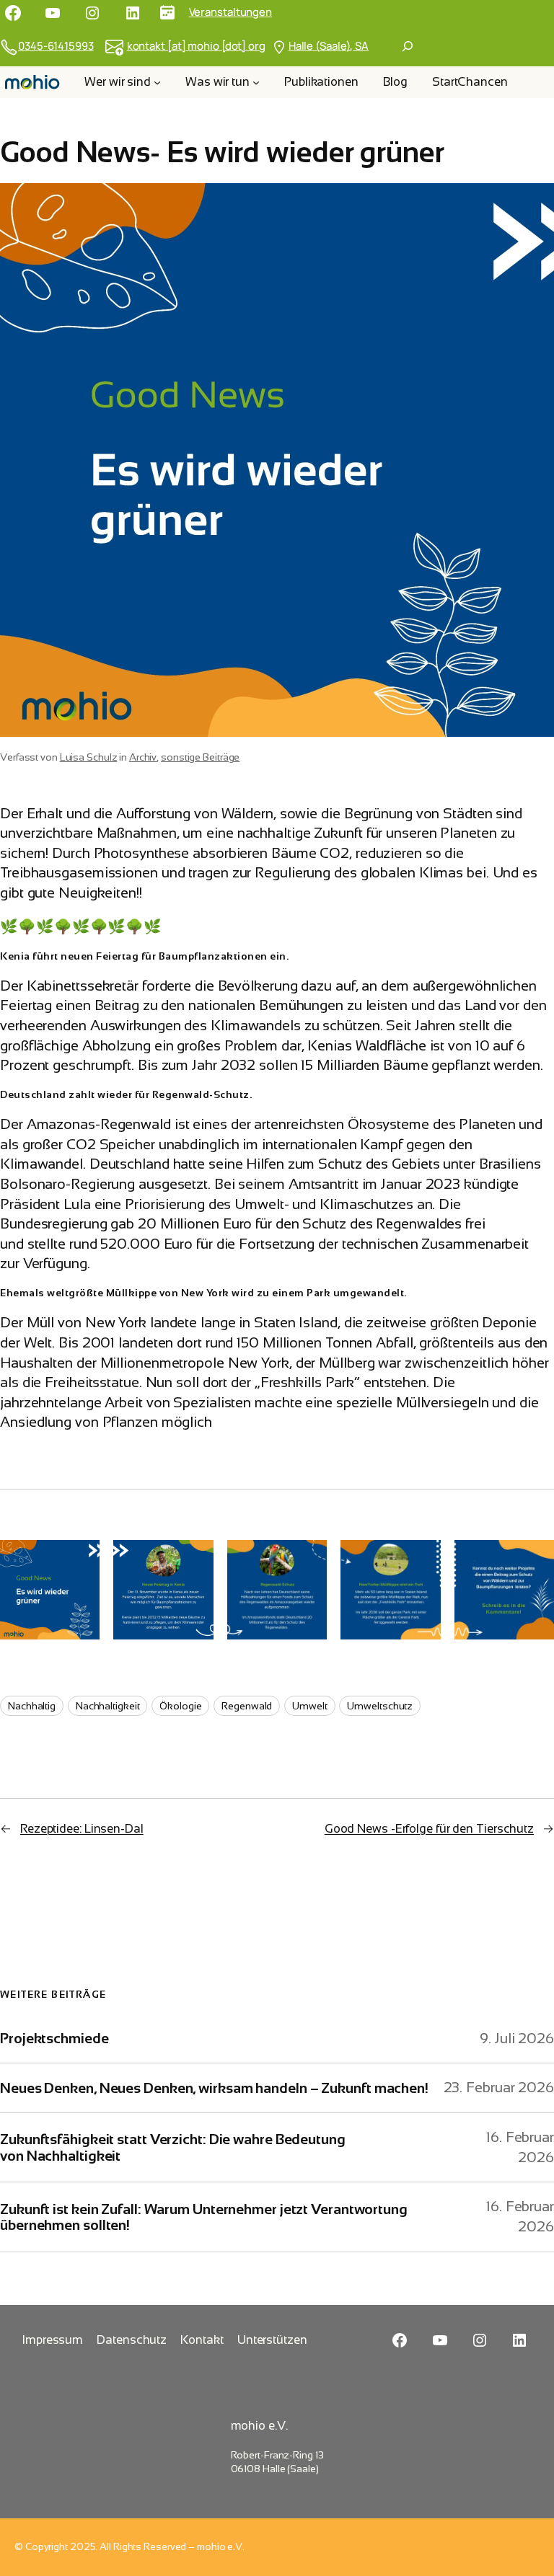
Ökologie (180, 1706)
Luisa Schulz (89, 757)
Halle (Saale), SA (329, 45)
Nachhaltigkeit (108, 1706)
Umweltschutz (380, 1706)
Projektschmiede (54, 2038)
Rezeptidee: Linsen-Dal (82, 1829)
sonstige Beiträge (200, 757)
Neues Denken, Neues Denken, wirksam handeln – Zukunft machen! (214, 2088)
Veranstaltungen (231, 12)
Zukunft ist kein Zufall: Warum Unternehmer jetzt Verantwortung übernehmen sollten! (204, 2217)
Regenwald (247, 1706)
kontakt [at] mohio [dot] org (196, 45)
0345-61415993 (56, 45)
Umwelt (309, 1706)
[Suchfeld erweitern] (408, 46)
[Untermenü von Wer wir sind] (157, 82)
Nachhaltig (32, 1706)
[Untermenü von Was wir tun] (256, 82)
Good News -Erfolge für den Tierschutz (429, 1829)
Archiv (143, 757)
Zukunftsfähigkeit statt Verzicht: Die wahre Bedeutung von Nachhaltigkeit (173, 2147)
